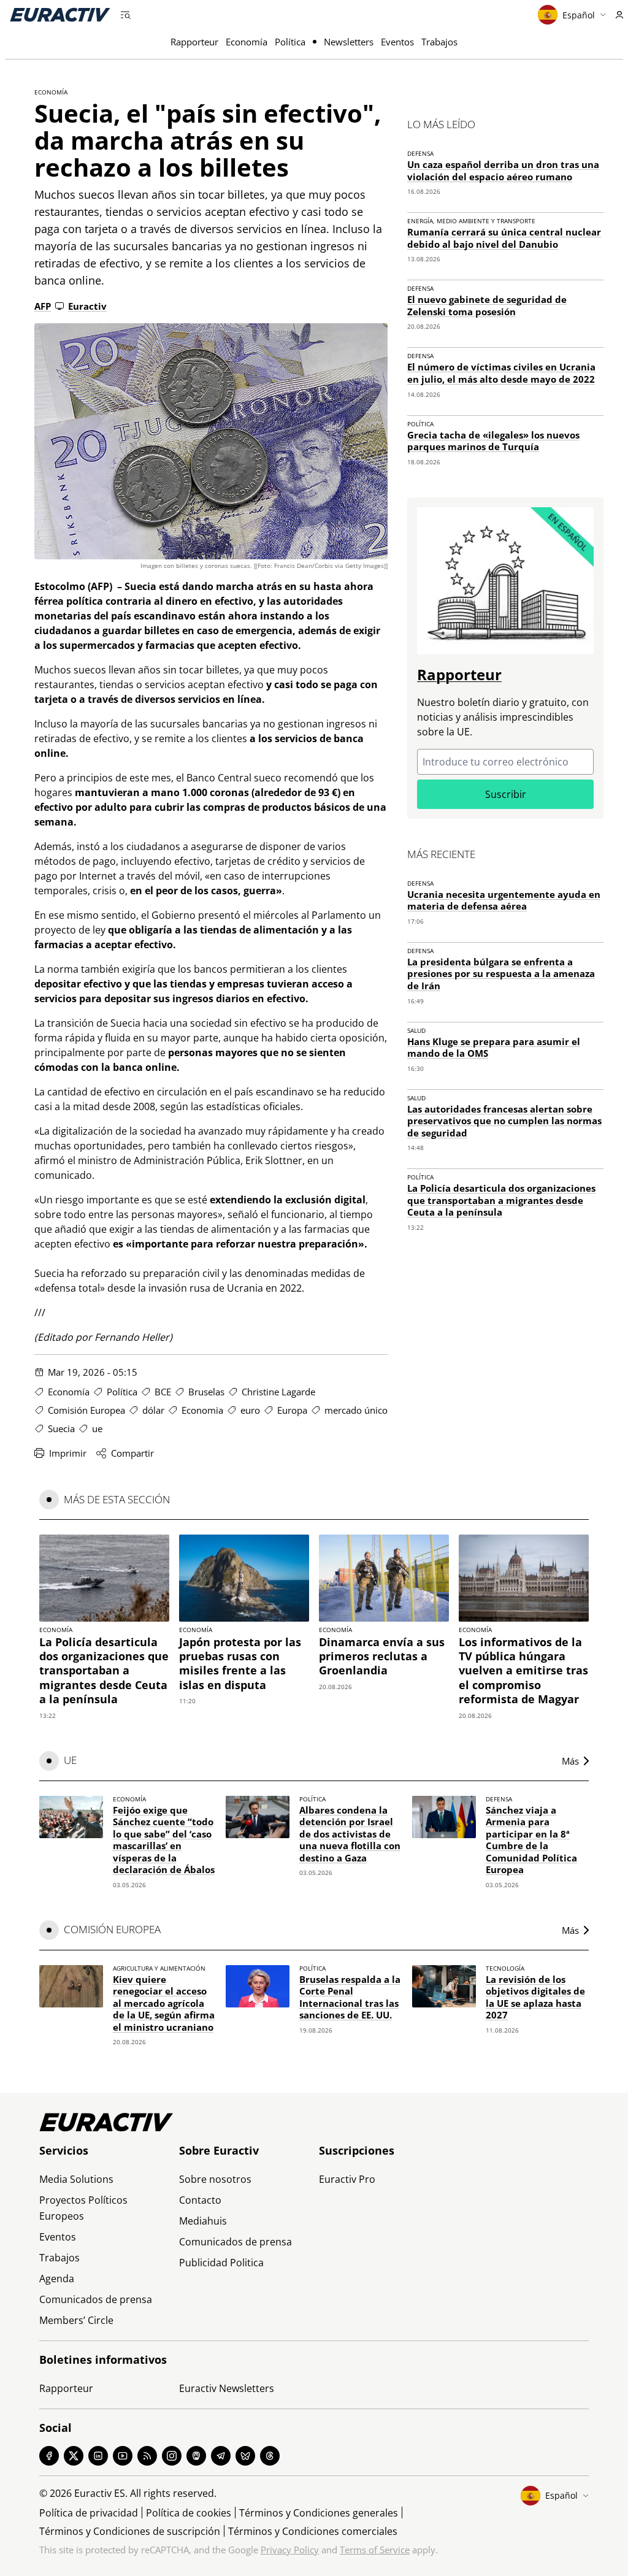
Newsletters (349, 42)
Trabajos (439, 42)
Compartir (132, 1453)
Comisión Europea (86, 1410)
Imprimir (68, 1453)
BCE (163, 1392)
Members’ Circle (76, 2320)
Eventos (397, 42)
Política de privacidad (89, 2513)
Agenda (57, 2279)
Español (579, 15)
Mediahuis (203, 2221)
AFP (43, 306)
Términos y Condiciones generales (319, 2513)
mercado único (356, 1410)
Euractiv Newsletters (227, 2388)
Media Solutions (76, 2179)
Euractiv (87, 306)
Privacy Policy (290, 2550)
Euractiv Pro (347, 2179)
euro (250, 1410)
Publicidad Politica (221, 2263)
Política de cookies (189, 2513)
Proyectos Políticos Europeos (83, 2208)
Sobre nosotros (215, 2179)
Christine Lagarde (278, 1392)
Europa (292, 1410)
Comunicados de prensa (96, 2299)
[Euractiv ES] (60, 15)
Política (290, 42)
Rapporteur (194, 42)
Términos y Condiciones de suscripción (130, 2531)
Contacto (200, 2200)
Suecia (61, 1428)
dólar (153, 1410)
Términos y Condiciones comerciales (313, 2531)
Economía (247, 42)
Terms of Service (375, 2550)
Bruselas (206, 1392)
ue (97, 1428)
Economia (202, 1410)
